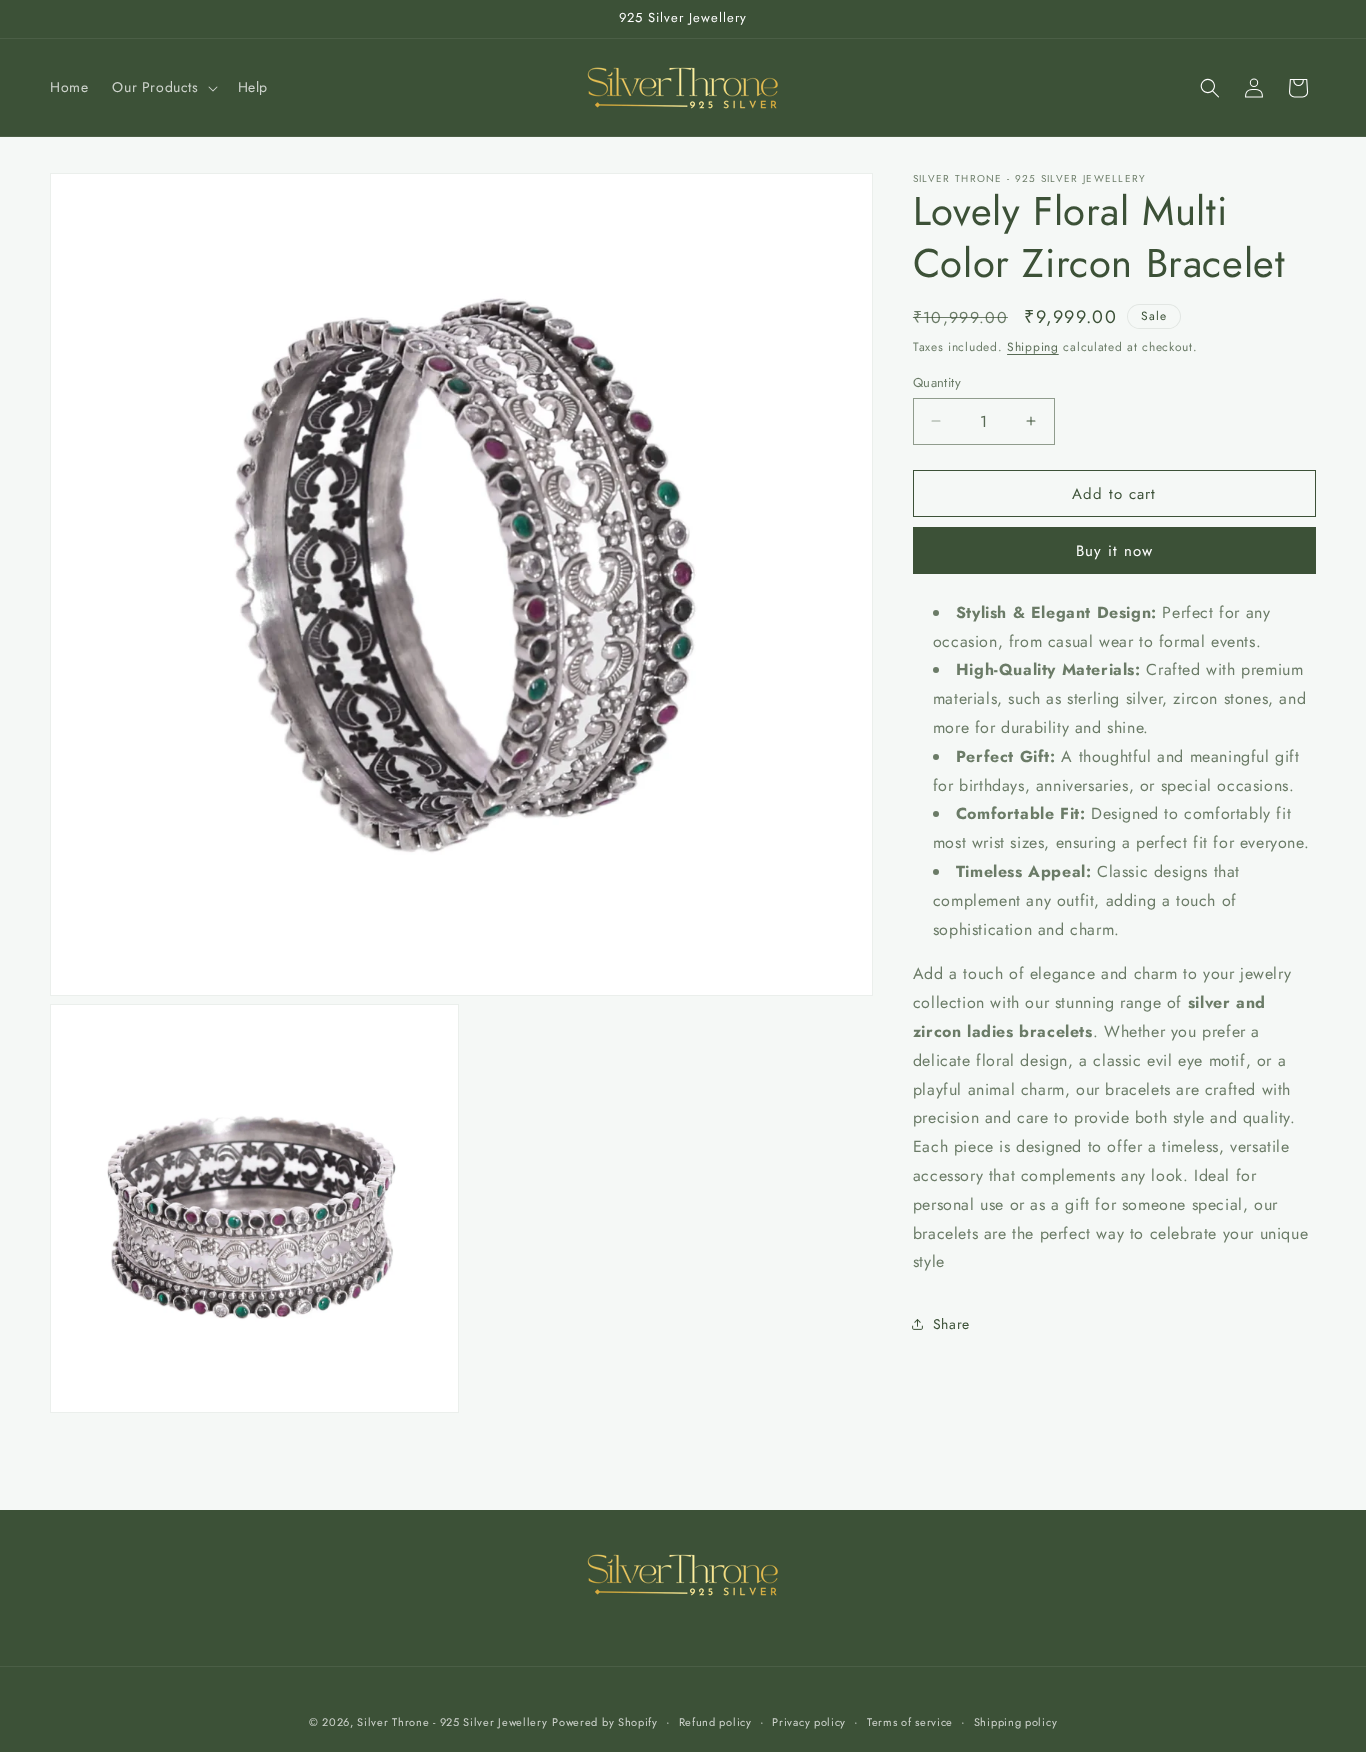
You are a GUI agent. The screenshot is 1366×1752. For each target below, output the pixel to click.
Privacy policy (809, 1721)
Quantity (937, 381)
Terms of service (910, 1721)
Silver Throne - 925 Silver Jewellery (452, 1722)
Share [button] (951, 1324)
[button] (162, 87)
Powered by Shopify (605, 1722)
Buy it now (1114, 551)
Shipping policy (1016, 1721)
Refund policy (715, 1721)
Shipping (1033, 347)
